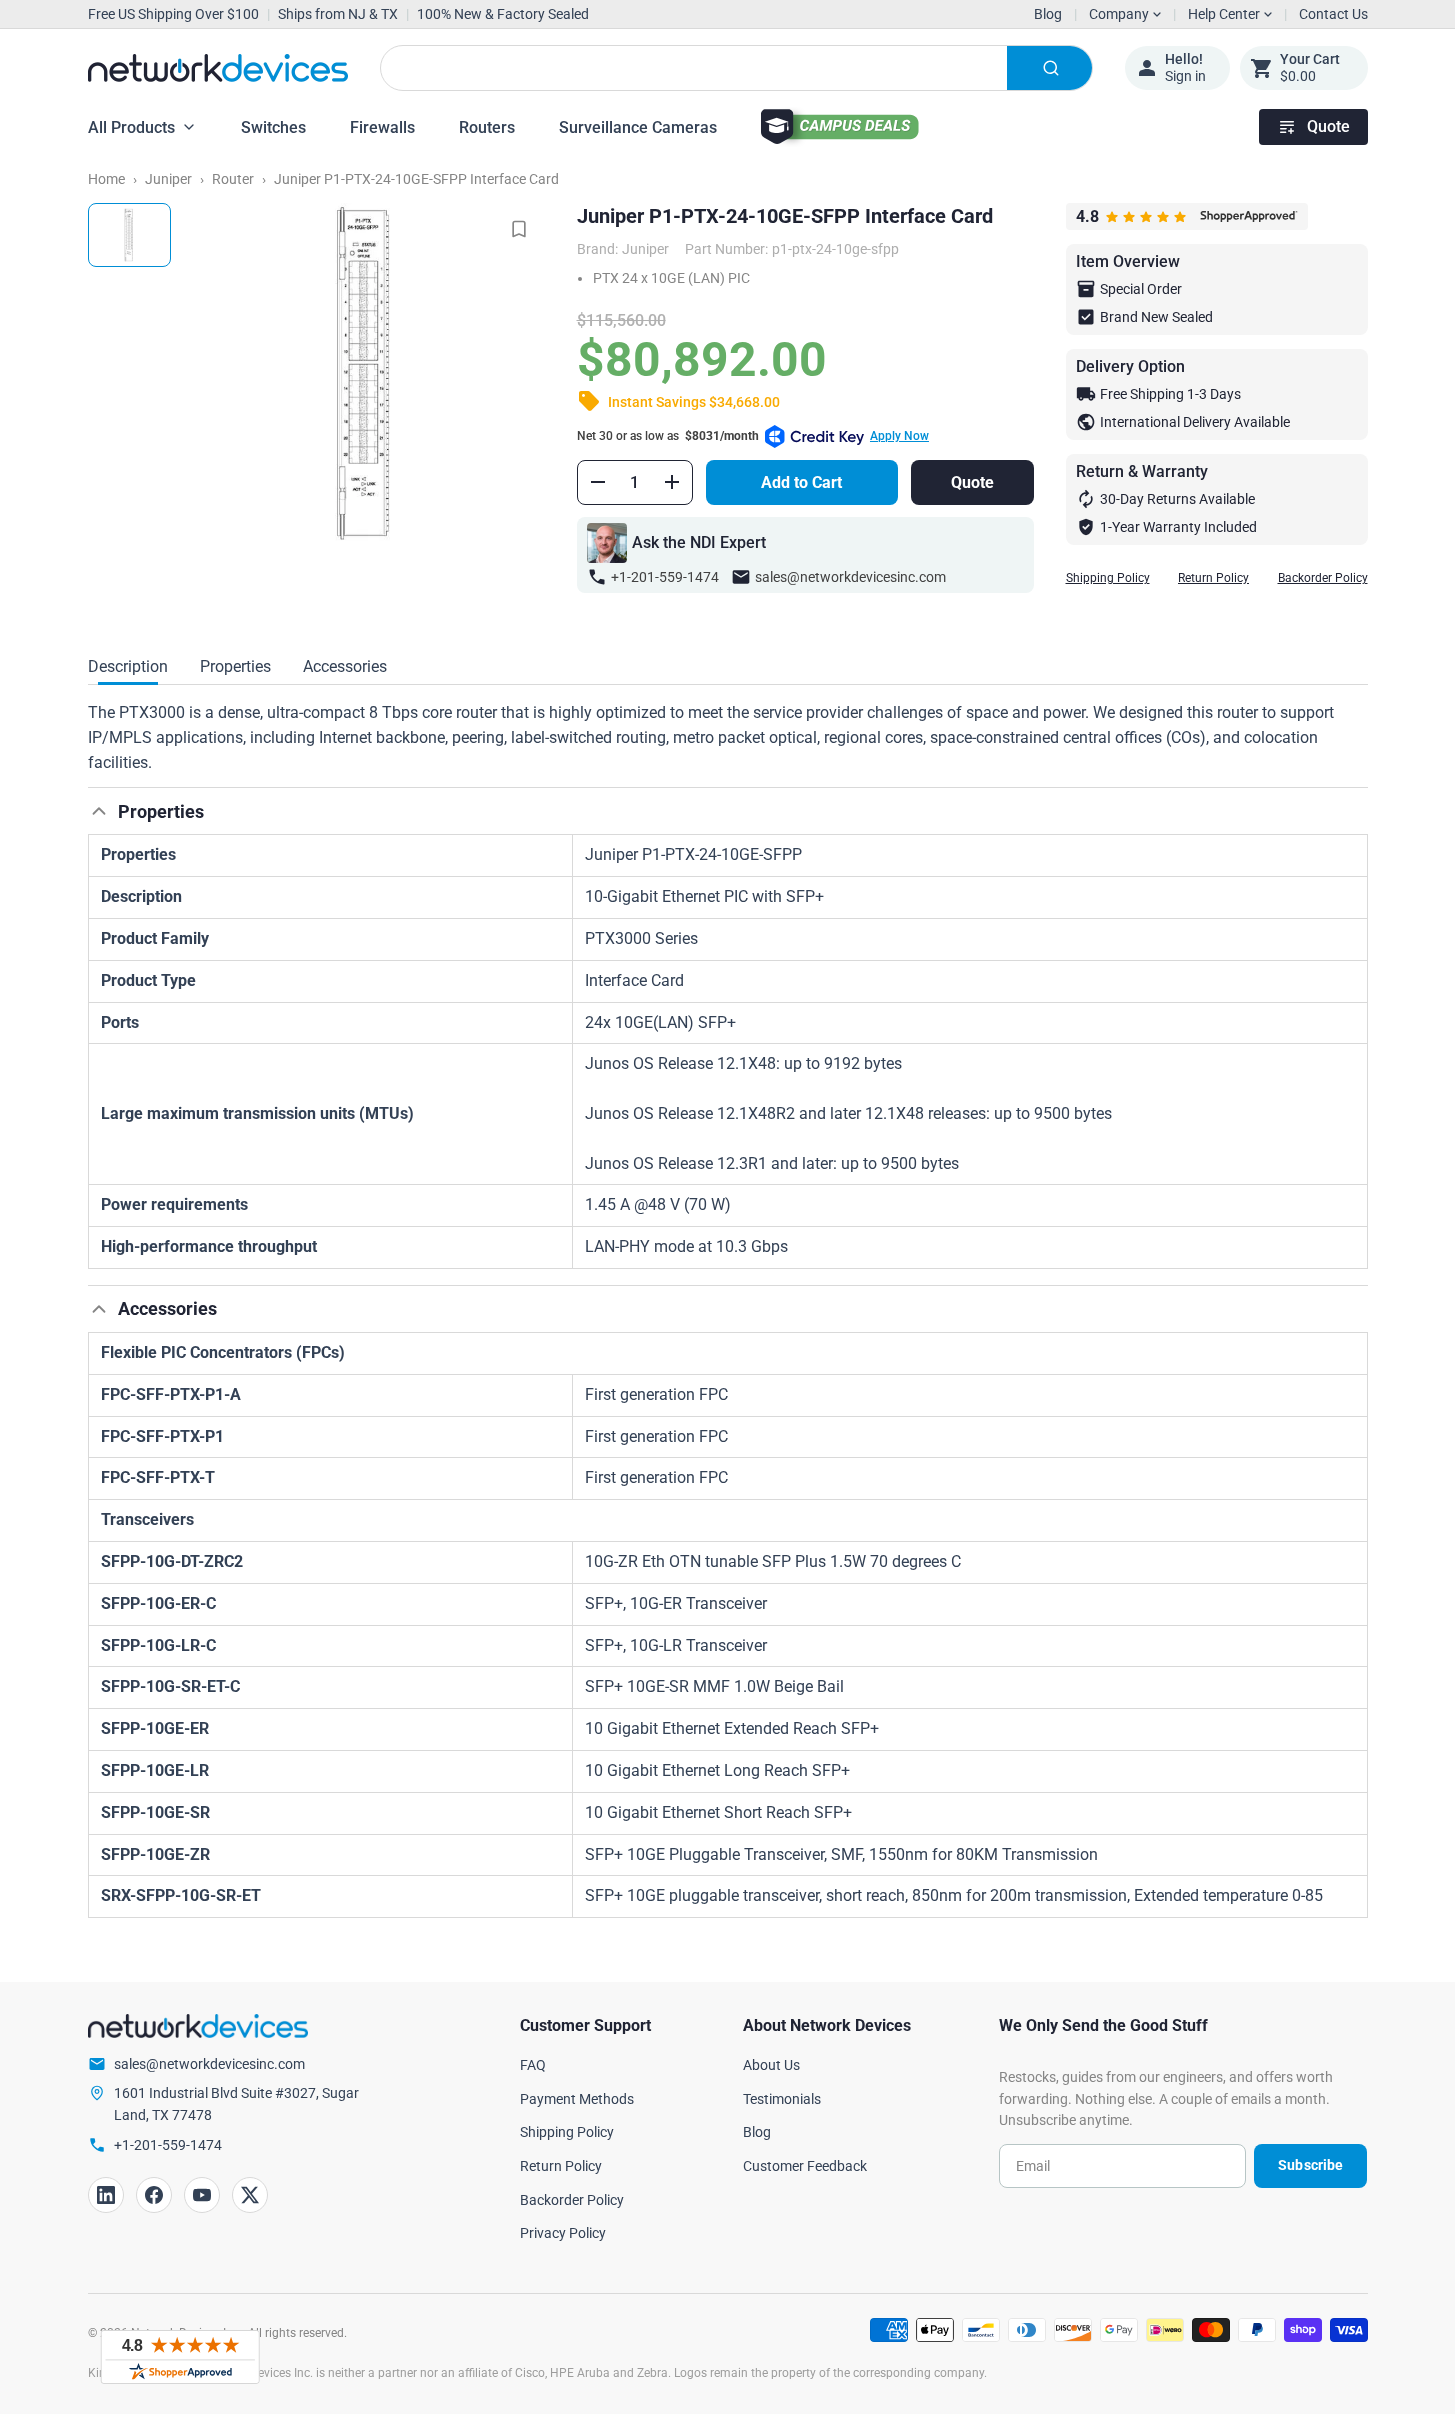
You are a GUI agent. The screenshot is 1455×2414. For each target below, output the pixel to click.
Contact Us (1333, 14)
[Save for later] (519, 229)
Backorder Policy (1323, 578)
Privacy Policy (563, 2233)
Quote (1328, 126)
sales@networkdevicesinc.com (850, 577)
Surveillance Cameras (638, 127)
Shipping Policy (1108, 578)
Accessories (345, 666)
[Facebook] (154, 2195)
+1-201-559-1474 (665, 577)
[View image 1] (129, 235)
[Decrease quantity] (598, 482)
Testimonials (782, 2099)
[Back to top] (99, 811)
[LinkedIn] (106, 2195)
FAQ (533, 2065)
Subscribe (1310, 2165)
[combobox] (736, 68)
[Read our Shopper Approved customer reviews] (180, 2357)
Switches (273, 127)
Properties (235, 666)
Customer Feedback (805, 2166)
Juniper (168, 179)
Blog (1048, 14)
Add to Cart (801, 482)
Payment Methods (577, 2099)
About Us (771, 2065)
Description (128, 666)
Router (233, 179)
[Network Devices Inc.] (218, 68)
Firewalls (382, 127)
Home (106, 179)
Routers (487, 127)
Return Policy (1213, 578)
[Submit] (1049, 68)
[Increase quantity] (672, 482)
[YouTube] (202, 2195)
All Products (131, 127)
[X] (250, 2195)
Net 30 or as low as (753, 436)
